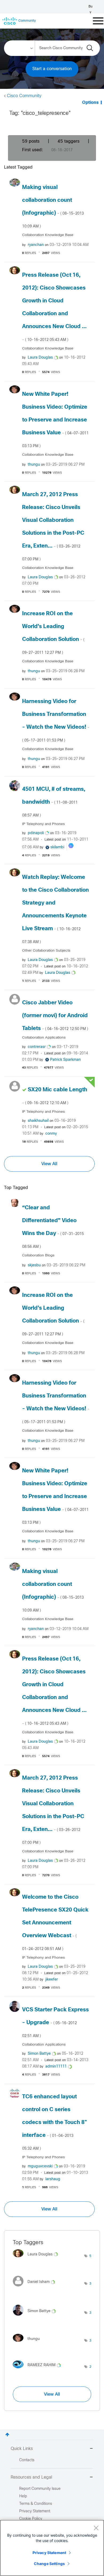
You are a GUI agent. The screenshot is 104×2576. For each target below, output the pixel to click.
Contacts (27, 2460)
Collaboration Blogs (38, 1255)
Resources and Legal (31, 2477)
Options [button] (90, 103)
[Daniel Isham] (36, 2288)
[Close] (96, 2528)
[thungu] (28, 2343)
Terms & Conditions (36, 2504)
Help (23, 2496)
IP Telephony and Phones (43, 824)
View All (49, 1164)
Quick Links (22, 2449)
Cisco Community (24, 96)
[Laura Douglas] (37, 2259)
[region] (52, 2548)
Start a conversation (52, 69)
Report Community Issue (40, 2489)
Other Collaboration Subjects (46, 951)
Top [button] (7, 2435)
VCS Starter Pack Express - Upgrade (55, 2023)
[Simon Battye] (36, 2317)
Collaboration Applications (44, 1038)
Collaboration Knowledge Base (48, 235)
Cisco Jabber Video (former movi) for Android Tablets (55, 1016)
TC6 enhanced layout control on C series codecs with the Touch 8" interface (55, 2122)
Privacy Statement (49, 2553)
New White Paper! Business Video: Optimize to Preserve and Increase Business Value (55, 420)
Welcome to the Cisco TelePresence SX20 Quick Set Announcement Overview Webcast (55, 1923)
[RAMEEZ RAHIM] (39, 2370)
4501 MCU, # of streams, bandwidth (54, 802)
